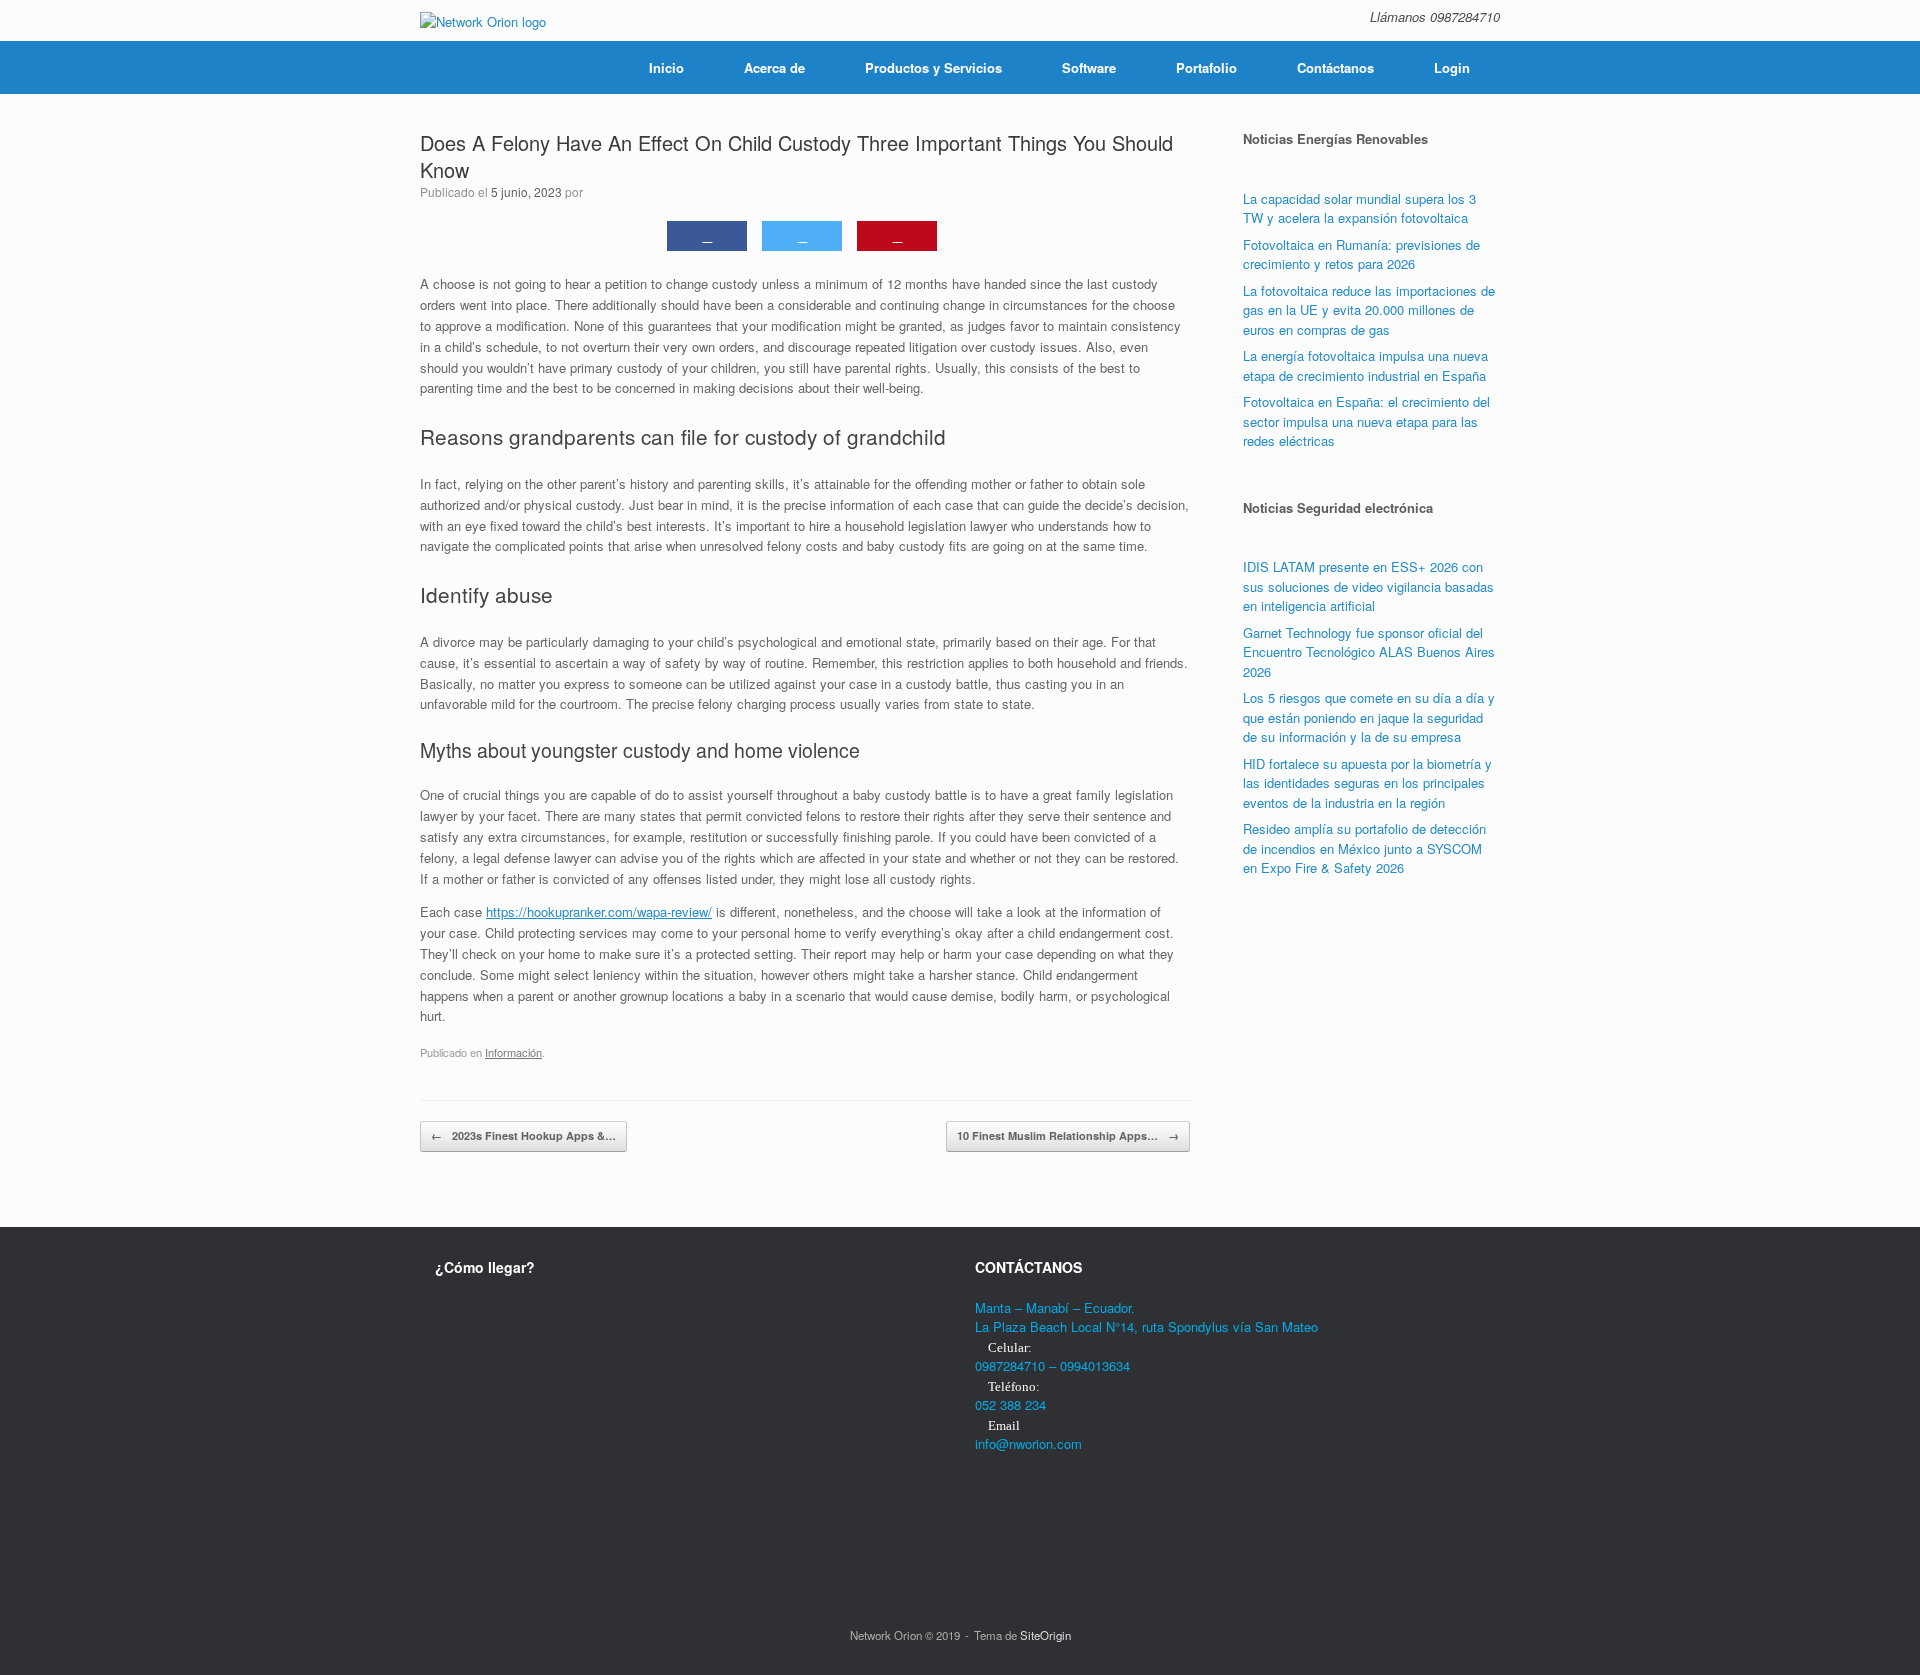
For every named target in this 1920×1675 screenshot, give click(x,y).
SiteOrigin (1045, 1635)
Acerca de (774, 67)
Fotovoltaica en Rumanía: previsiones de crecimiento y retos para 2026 (1361, 254)
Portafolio (1206, 67)
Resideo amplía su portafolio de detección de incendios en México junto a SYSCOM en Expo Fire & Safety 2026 (1364, 848)
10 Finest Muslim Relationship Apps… (1068, 1135)
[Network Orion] (483, 20)
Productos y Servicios (933, 67)
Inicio (666, 67)
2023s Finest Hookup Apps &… (523, 1135)
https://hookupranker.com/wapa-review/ (599, 911)
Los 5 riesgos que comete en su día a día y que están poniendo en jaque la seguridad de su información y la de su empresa (1369, 717)
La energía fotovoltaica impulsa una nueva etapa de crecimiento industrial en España (1365, 365)
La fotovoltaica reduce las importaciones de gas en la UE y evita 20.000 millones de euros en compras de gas (1369, 310)
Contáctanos (1335, 67)
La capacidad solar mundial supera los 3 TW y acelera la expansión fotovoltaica (1359, 208)
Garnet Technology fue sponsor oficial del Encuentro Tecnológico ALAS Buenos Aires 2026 (1369, 652)
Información (513, 1052)
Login (1452, 67)
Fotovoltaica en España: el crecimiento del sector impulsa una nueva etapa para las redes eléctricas (1366, 421)
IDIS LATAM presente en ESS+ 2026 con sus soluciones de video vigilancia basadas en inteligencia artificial (1368, 586)
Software (1089, 67)
